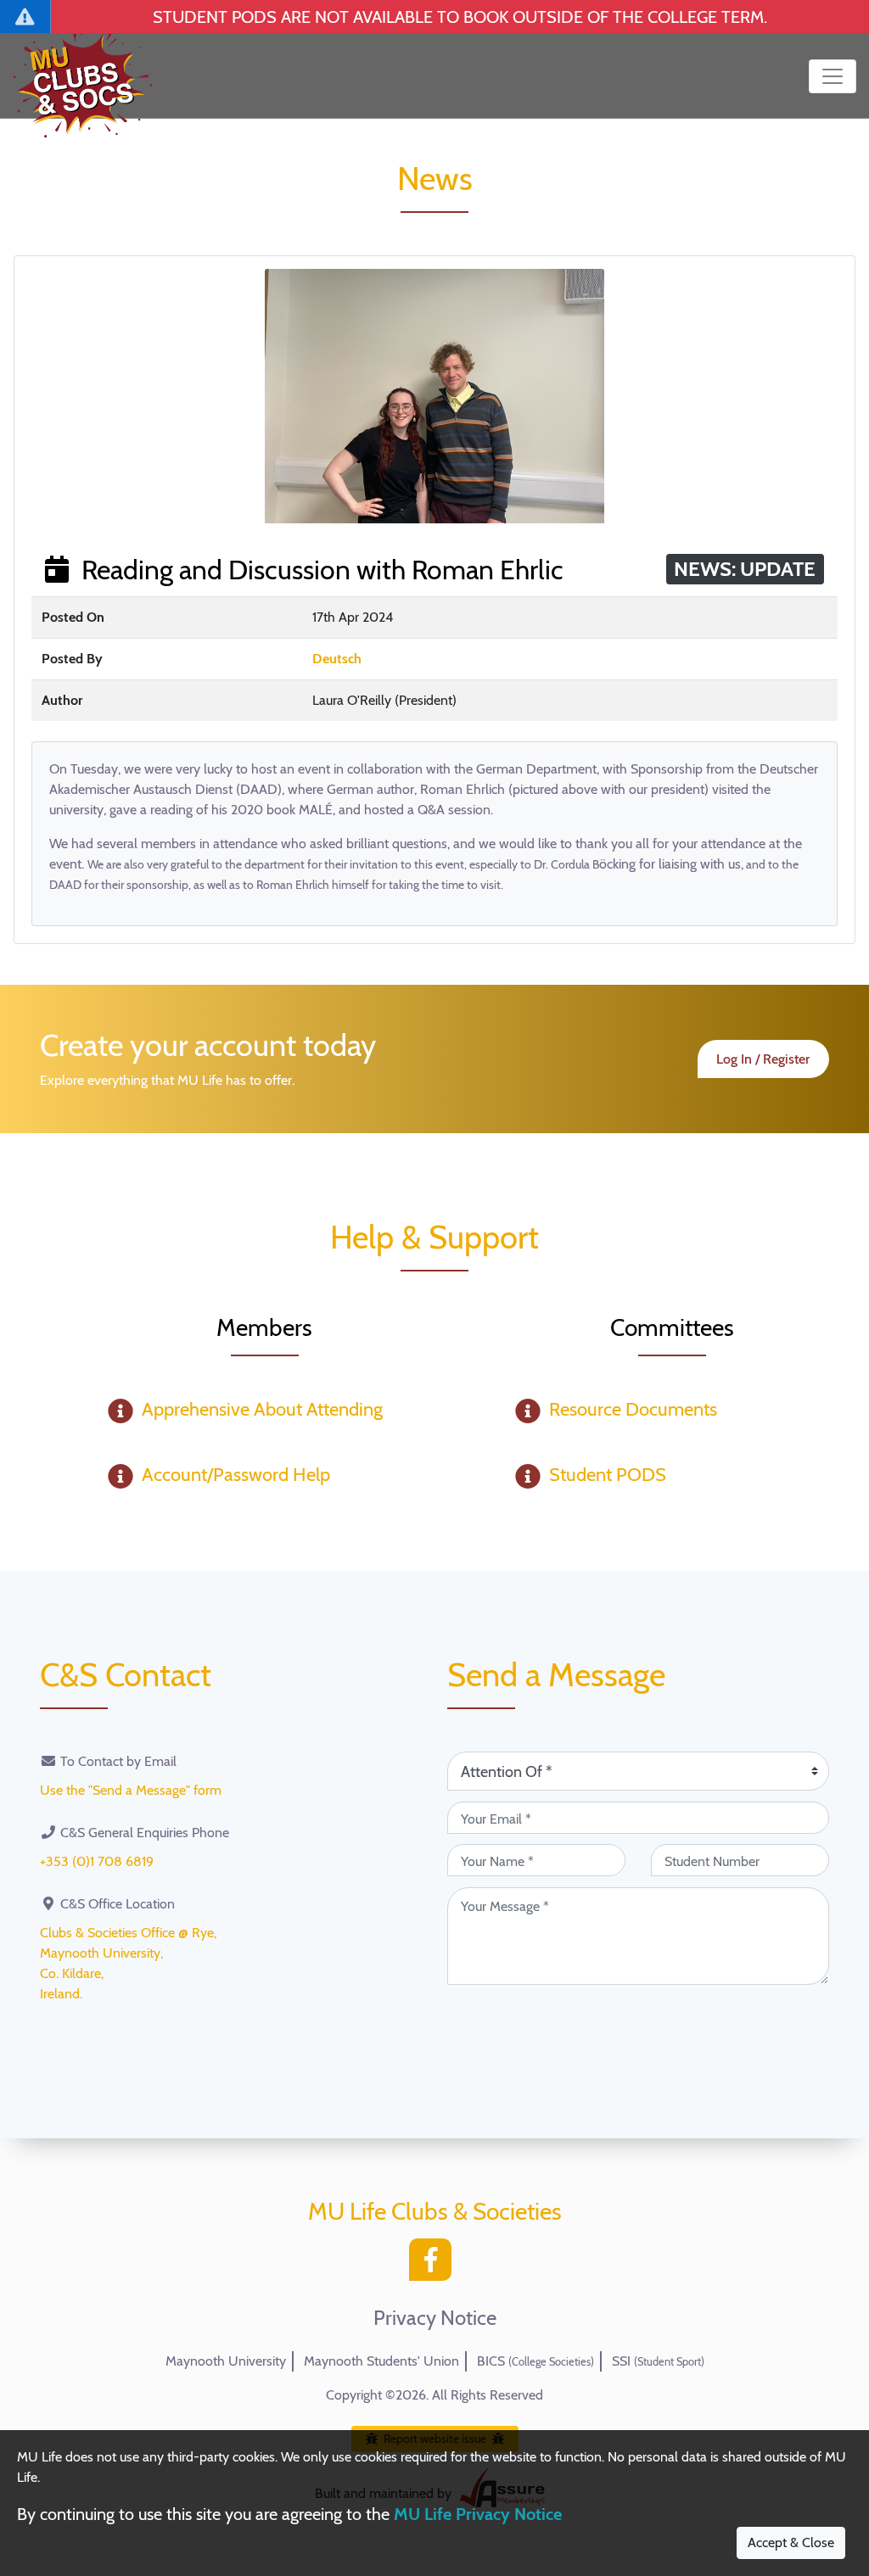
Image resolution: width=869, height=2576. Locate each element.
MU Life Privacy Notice (478, 2514)
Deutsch (337, 659)
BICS (535, 2361)
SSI (658, 2361)
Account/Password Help (236, 1475)
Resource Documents (633, 1409)
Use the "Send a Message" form (131, 1790)
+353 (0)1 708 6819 (97, 1861)
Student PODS (608, 1475)
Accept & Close (791, 2542)
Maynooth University (226, 2361)
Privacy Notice (435, 2318)
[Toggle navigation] (833, 76)
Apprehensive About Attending (262, 1409)
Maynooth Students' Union (381, 2361)
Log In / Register (763, 1059)
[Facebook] (434, 2264)
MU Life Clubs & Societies (435, 2211)
